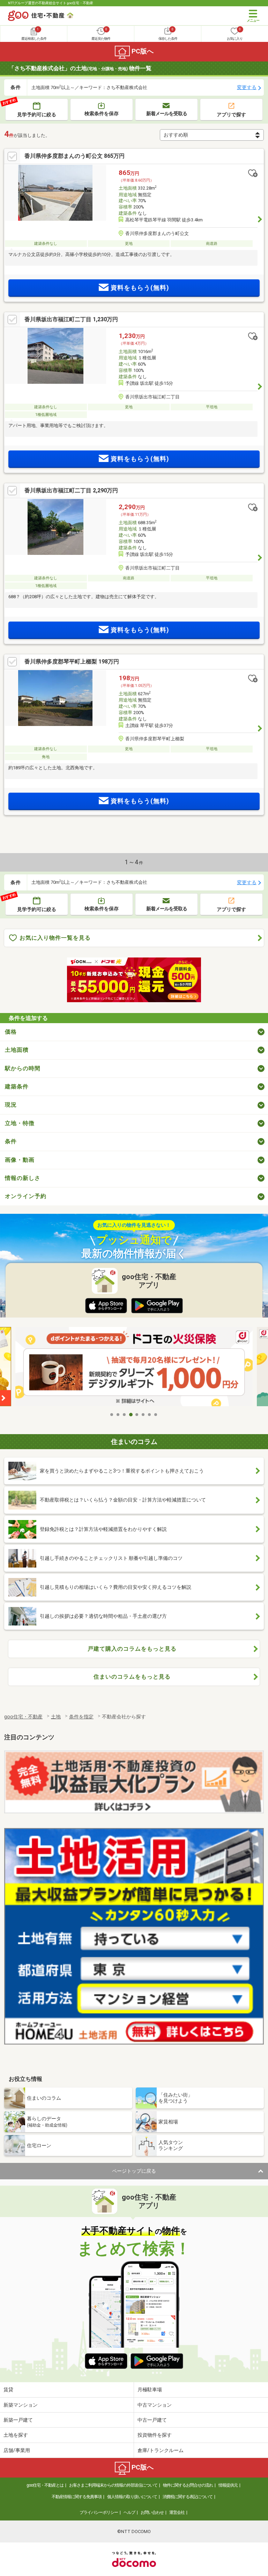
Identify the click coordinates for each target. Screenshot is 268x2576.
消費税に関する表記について (188, 2497)
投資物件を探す (155, 2435)
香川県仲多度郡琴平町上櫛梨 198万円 (72, 662)
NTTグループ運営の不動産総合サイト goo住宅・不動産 (51, 3)
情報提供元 (228, 2485)
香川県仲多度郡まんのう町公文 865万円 (75, 156)
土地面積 (17, 1050)
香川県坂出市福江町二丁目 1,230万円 (71, 319)
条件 (11, 1141)
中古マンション (155, 2405)
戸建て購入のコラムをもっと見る (132, 1649)
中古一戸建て (152, 2420)
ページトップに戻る (134, 2171)
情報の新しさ (23, 1178)
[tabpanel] (134, 1368)
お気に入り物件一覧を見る (55, 938)
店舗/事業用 (17, 2450)
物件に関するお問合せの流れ (188, 2485)
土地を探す (16, 2435)
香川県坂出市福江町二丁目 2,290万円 (71, 490)
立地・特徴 (20, 1123)
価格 (11, 1032)
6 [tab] (143, 1415)
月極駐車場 (150, 2390)
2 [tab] (118, 1415)
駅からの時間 (23, 1068)
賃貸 (8, 2390)
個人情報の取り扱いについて (132, 2497)
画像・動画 (20, 1160)
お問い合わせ (152, 2512)
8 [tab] (156, 1415)
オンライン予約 (26, 1196)
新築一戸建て (18, 2420)
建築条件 (17, 1087)
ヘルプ (129, 2512)
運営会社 (177, 2512)
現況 (11, 1105)
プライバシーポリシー (99, 2512)
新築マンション (21, 2405)
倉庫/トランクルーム (161, 2450)
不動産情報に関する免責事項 (77, 2497)
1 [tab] (112, 1415)
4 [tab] (131, 1415)
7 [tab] (150, 1415)
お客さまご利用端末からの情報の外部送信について (113, 2485)
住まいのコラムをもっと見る (132, 1677)
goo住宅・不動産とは (45, 2485)
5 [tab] (137, 1415)
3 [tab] (125, 1415)
